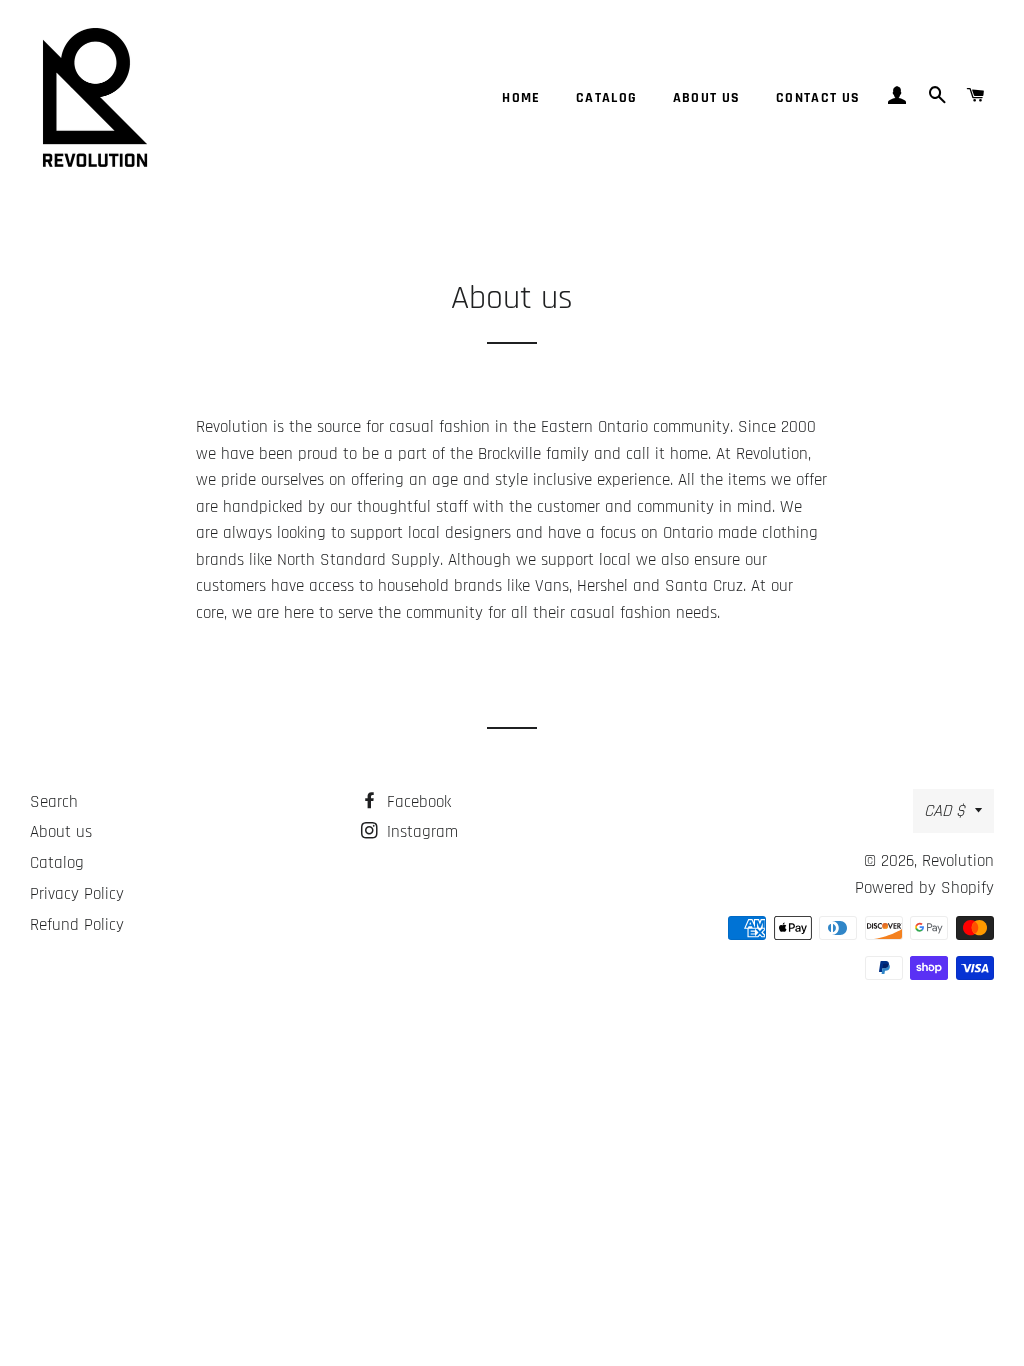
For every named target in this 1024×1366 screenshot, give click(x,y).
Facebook (416, 802)
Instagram (420, 832)
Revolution (958, 861)
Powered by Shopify (924, 888)
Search (54, 802)
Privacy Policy (77, 894)
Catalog (607, 98)
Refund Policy (77, 925)
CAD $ (944, 811)
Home (521, 98)
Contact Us (818, 98)
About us (707, 98)
